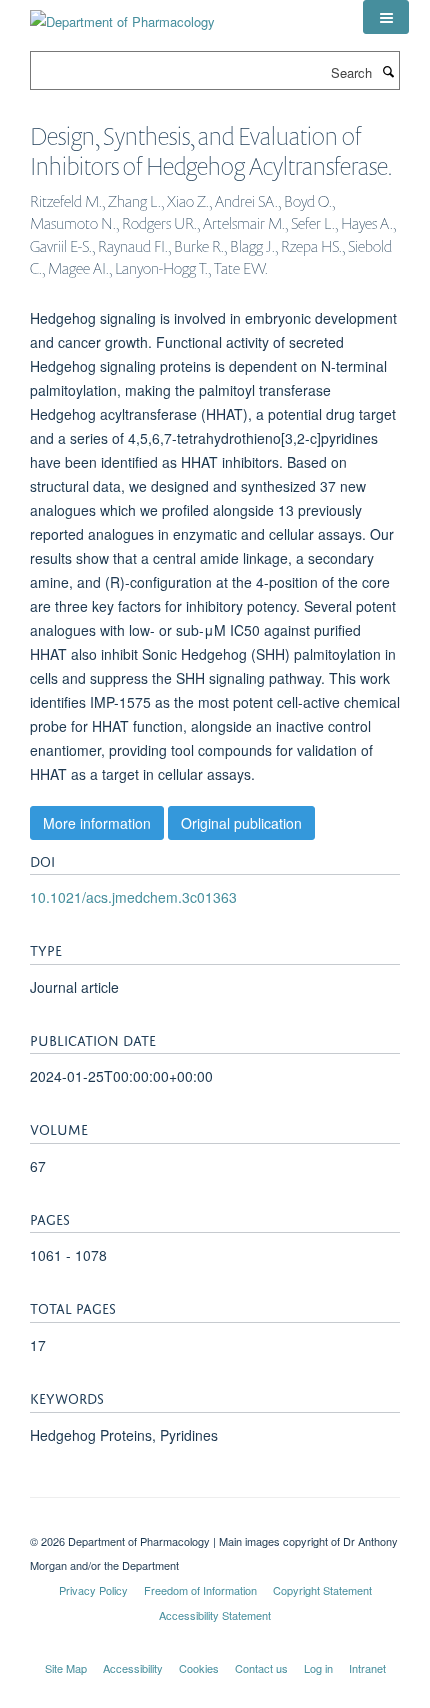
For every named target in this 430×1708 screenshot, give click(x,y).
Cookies (199, 1668)
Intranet (367, 1668)
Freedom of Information (200, 1590)
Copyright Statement (322, 1590)
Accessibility (133, 1668)
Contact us (261, 1668)
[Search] (388, 71)
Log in (318, 1668)
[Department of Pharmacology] (122, 14)
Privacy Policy (93, 1590)
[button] (386, 17)
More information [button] (97, 823)
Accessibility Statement (215, 1615)
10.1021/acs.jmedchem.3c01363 (133, 897)
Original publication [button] (241, 823)
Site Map (66, 1668)
